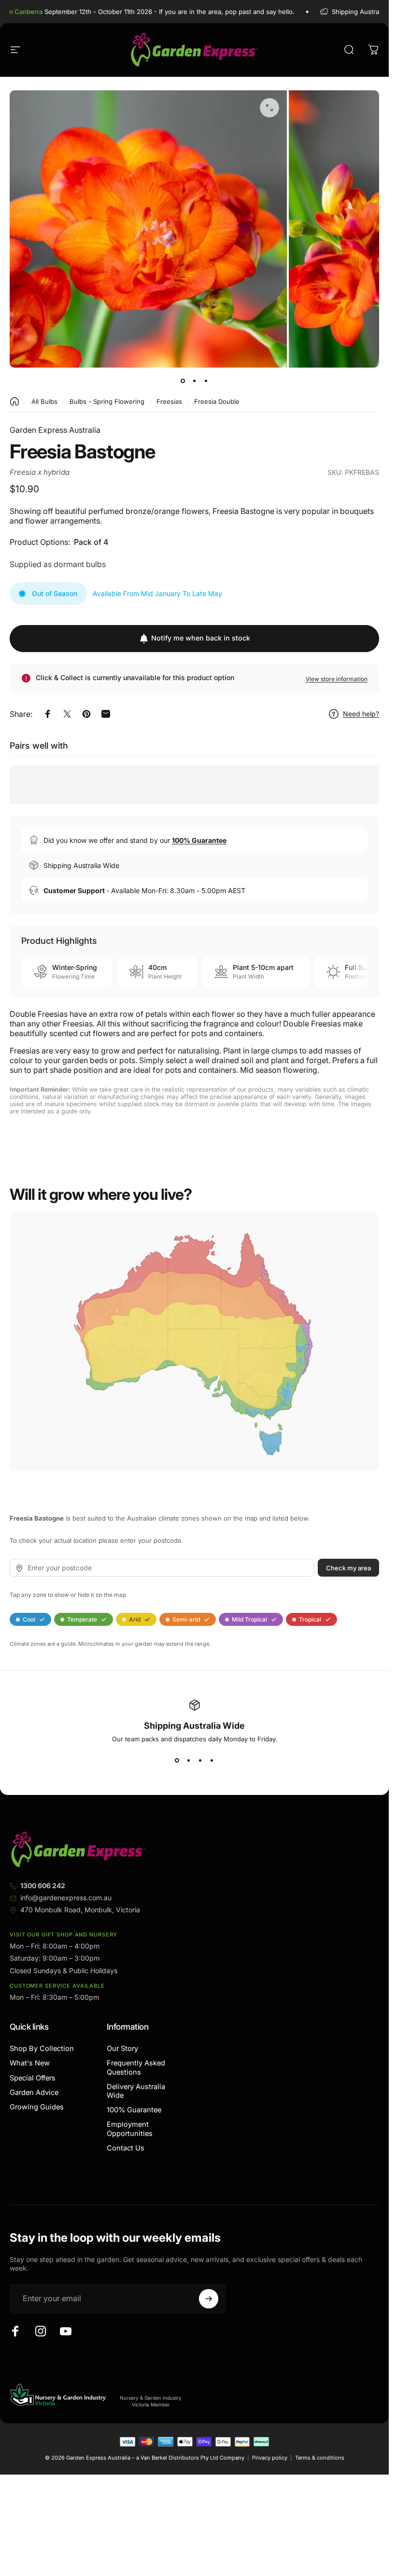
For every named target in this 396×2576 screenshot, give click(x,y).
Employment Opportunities (130, 2129)
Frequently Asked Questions (136, 2067)
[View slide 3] (200, 1760)
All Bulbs (44, 401)
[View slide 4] (212, 1760)
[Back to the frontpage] (14, 401)
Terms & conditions (320, 2458)
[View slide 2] (189, 1760)
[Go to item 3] (206, 381)
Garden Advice (34, 2092)
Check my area (348, 1567)
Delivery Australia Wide (136, 2091)
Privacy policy (270, 2458)
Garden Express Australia (55, 430)
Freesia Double (217, 401)
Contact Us (126, 2148)
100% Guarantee (134, 2110)
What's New (30, 2063)
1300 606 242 (43, 1886)
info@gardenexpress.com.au (66, 1898)
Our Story (122, 2049)
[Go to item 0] (183, 381)
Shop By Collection (42, 2049)
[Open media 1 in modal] (269, 108)
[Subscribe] (209, 2299)
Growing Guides (37, 2107)
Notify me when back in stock (201, 638)
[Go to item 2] (195, 381)
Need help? (361, 714)
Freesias (169, 401)
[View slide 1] (177, 1760)
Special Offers (33, 2078)
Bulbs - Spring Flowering (107, 401)
